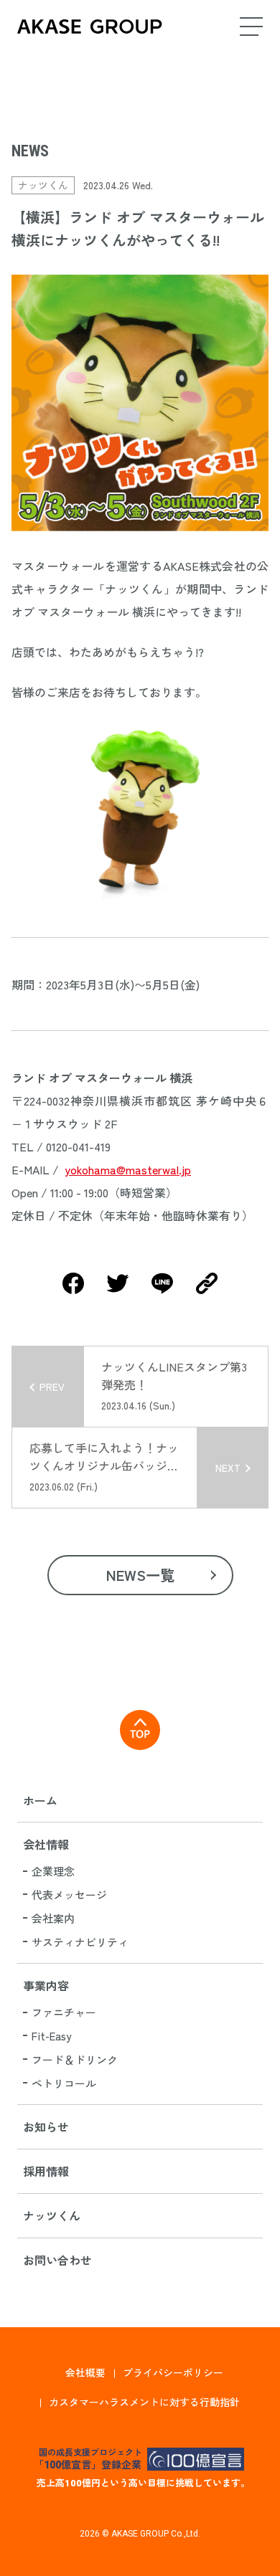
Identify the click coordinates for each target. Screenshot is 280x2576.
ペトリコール (64, 2083)
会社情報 (46, 1844)
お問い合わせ (57, 2260)
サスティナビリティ (80, 1942)
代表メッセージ (69, 1895)
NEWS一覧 (140, 1575)
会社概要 (85, 2372)
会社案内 (53, 1918)
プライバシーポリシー (173, 2372)
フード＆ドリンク (75, 2059)
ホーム (40, 1800)
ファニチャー (64, 2012)
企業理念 (53, 1871)
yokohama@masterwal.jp (128, 1169)
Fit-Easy (51, 2036)
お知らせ (46, 2126)
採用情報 (46, 2171)
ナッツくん (52, 2215)
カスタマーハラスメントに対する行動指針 (144, 2402)
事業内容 (46, 1985)
